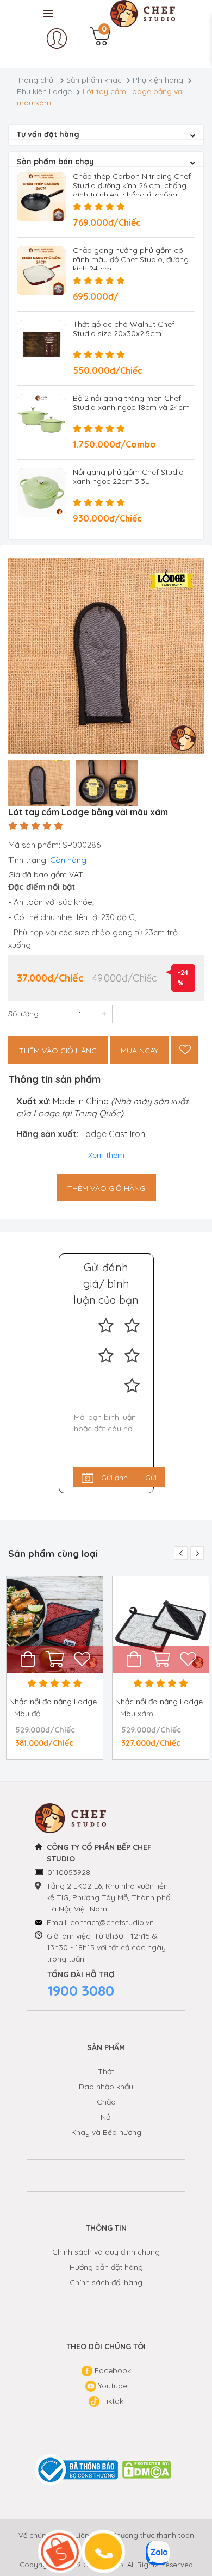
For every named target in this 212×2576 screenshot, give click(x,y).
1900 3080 (81, 1991)
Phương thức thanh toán (153, 2535)
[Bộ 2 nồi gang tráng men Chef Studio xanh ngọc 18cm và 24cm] (41, 419)
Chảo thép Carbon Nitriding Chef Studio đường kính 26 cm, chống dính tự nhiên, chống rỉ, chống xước (132, 190)
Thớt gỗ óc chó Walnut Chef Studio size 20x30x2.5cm (124, 329)
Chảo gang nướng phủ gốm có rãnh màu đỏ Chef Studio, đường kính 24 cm (131, 259)
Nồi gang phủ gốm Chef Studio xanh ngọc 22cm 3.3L (128, 477)
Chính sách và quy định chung (106, 2252)
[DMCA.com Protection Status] (147, 2470)
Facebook (112, 2370)
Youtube (112, 2386)
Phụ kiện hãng (158, 80)
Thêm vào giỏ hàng (58, 1051)
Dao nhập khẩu (106, 2087)
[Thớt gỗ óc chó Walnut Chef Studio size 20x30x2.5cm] (41, 345)
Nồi (106, 2117)
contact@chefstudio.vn (112, 1922)
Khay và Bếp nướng (106, 2132)
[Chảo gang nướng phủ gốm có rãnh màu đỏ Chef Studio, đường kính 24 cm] (41, 271)
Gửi (151, 1478)
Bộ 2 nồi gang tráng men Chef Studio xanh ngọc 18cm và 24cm (131, 403)
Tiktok (111, 2401)
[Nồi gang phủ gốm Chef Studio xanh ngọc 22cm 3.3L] (41, 493)
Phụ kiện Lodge (44, 91)
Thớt (106, 2071)
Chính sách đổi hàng (106, 2282)
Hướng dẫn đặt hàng (106, 2267)
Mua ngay (139, 1051)
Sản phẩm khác (94, 80)
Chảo (106, 2102)
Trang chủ (35, 80)
